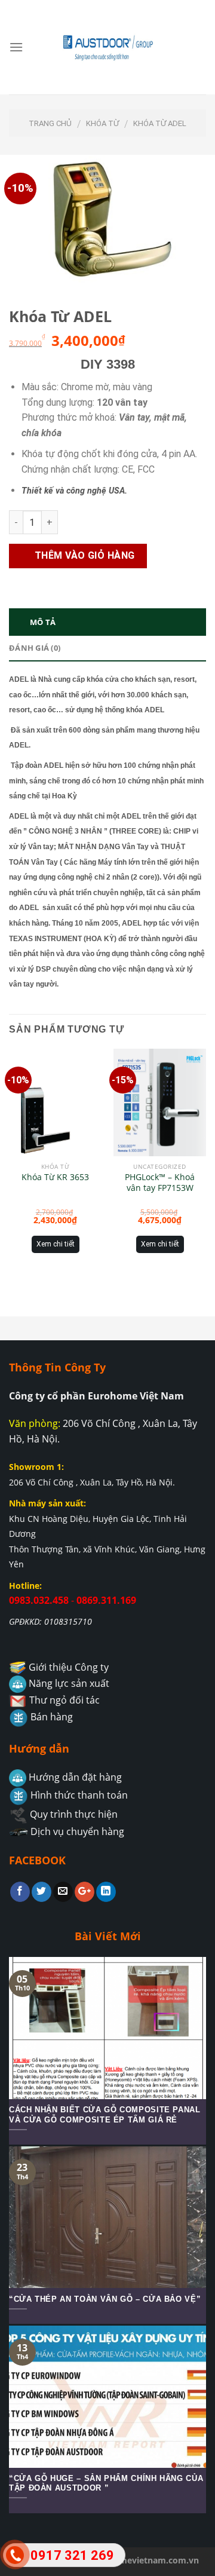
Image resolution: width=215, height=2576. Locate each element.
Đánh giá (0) (35, 648)
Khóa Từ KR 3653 (55, 1177)
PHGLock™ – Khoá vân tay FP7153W (160, 1183)
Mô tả (43, 622)
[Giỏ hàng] (190, 47)
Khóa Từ (102, 123)
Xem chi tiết (56, 1244)
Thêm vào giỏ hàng (85, 555)
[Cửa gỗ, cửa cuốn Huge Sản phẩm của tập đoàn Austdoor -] (107, 47)
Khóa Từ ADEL (160, 123)
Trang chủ (50, 123)
